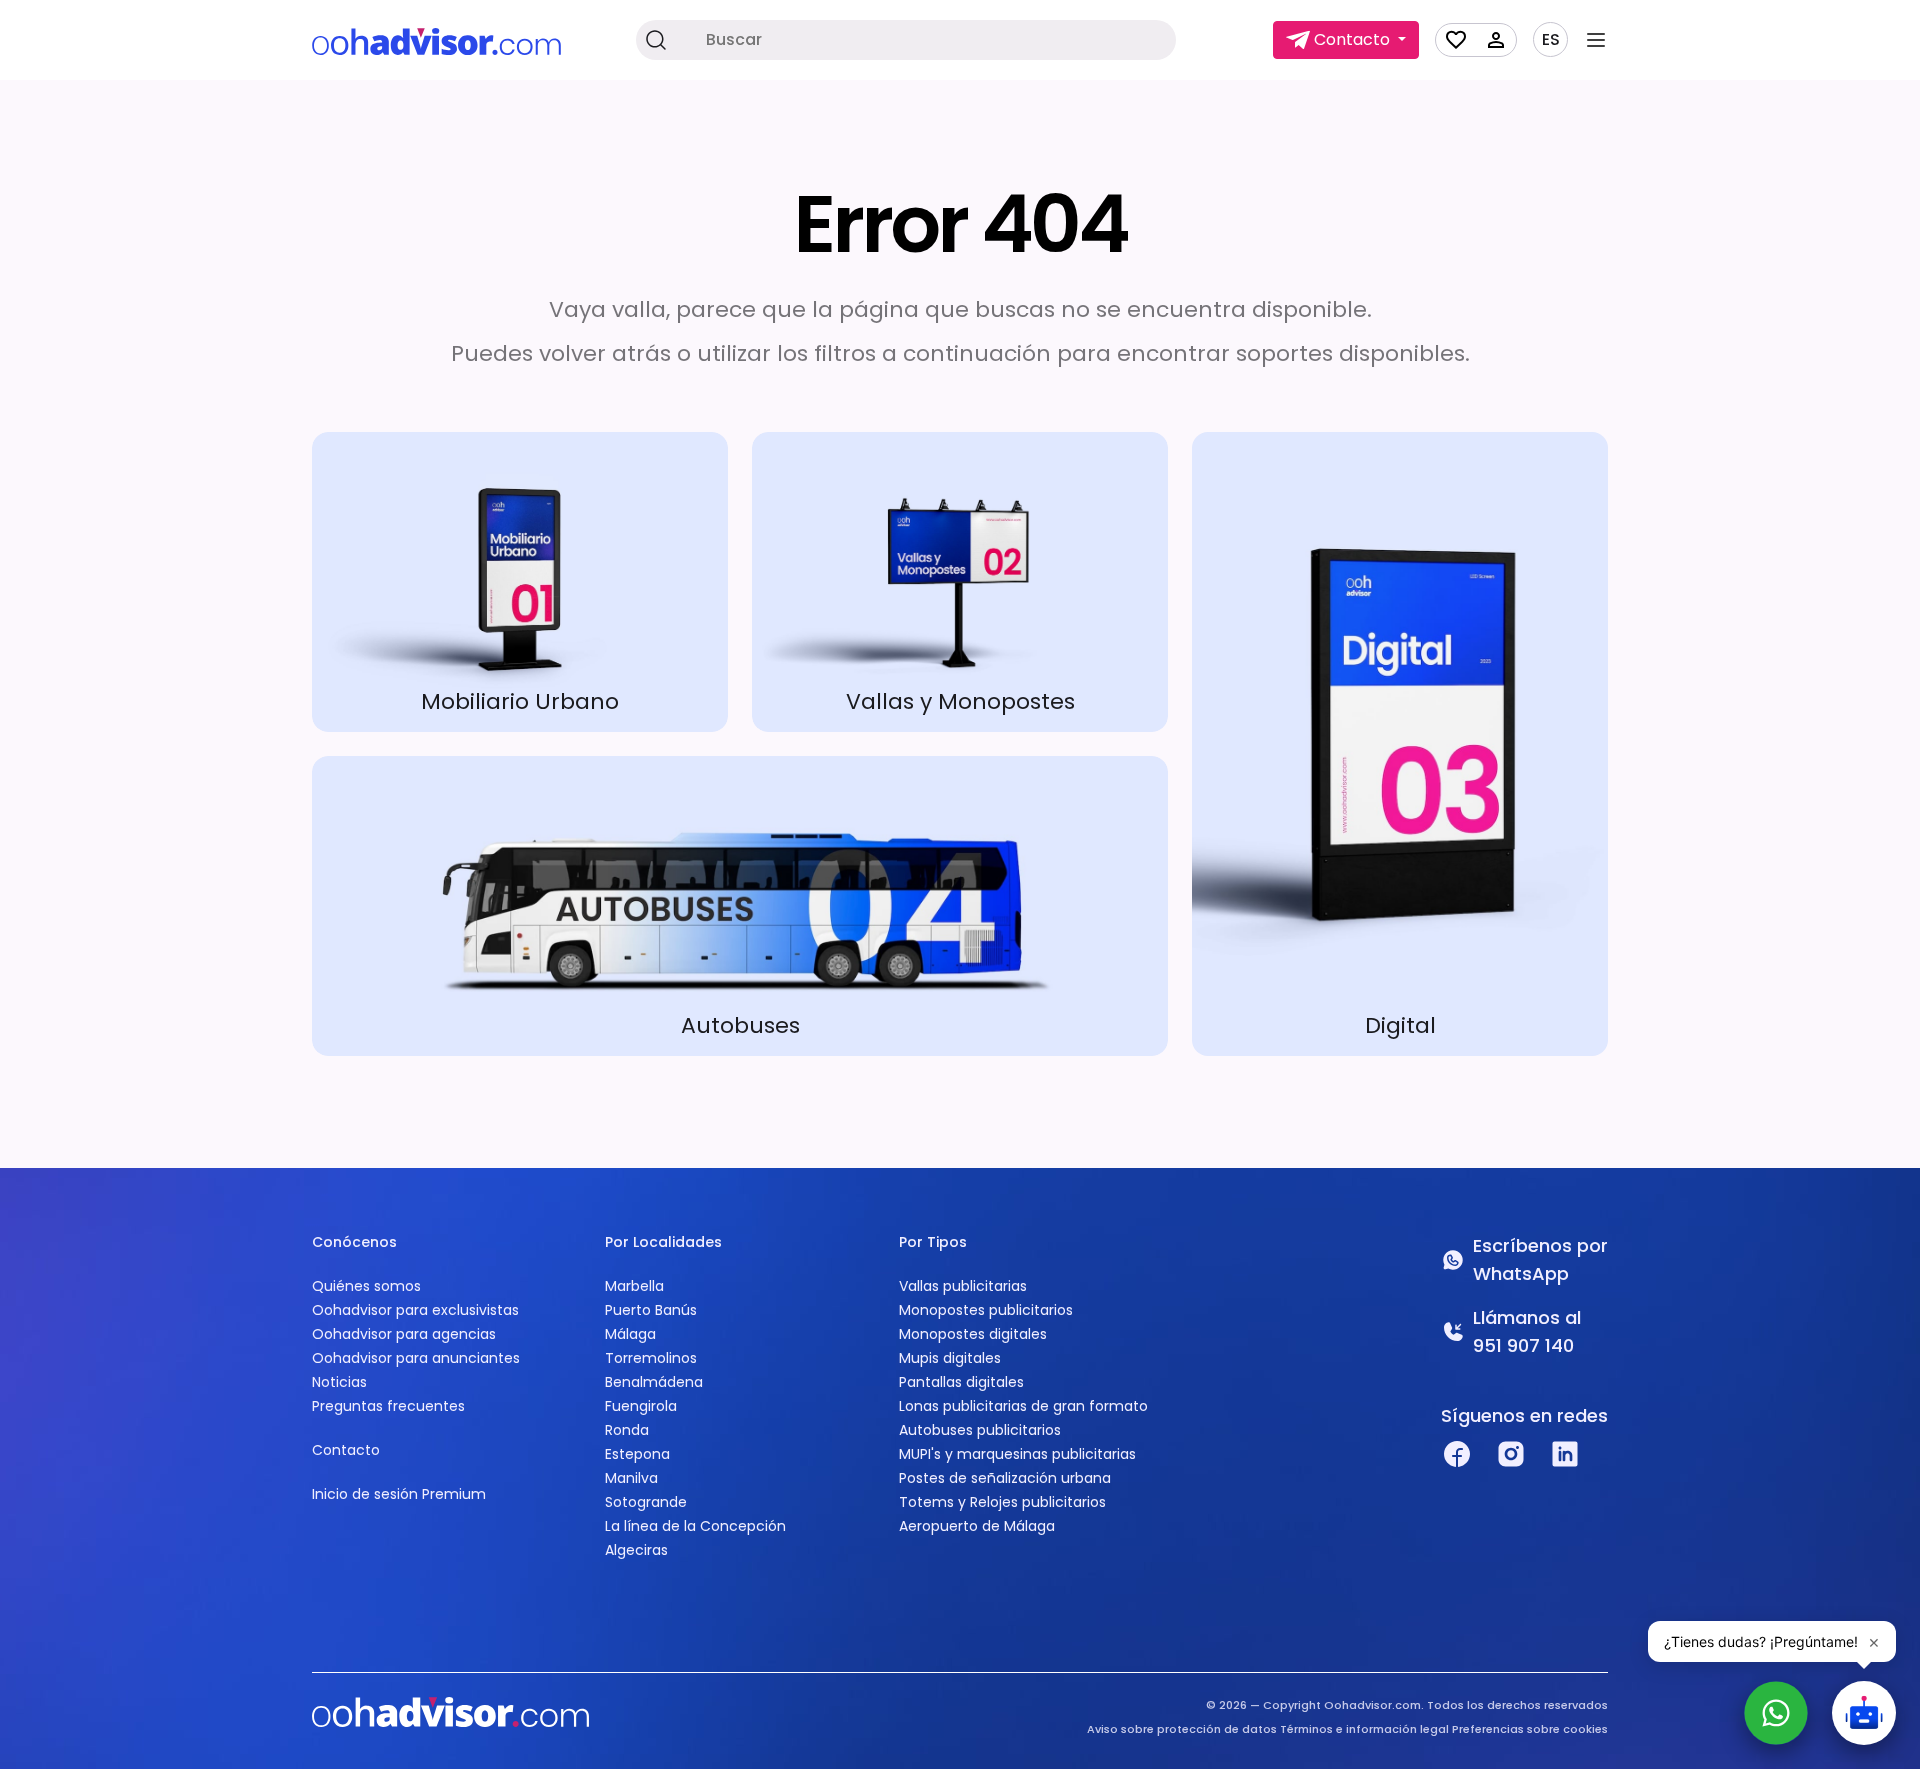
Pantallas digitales (961, 1382)
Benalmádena (654, 1382)
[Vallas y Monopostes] (960, 582)
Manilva (631, 1478)
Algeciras (636, 1550)
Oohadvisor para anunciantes (416, 1358)
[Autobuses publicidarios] (740, 906)
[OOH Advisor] (436, 40)
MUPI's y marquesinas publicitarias (1017, 1454)
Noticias (339, 1382)
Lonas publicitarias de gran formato (1023, 1406)
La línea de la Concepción (695, 1526)
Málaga (630, 1334)
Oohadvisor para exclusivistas (415, 1310)
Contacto (346, 1450)
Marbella (634, 1286)
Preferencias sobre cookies (1530, 1729)
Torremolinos (651, 1358)
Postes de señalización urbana (1005, 1478)
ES (1551, 40)
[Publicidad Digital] (1400, 744)
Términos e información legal (1364, 1729)
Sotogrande (646, 1502)
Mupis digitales (950, 1358)
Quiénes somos (366, 1286)
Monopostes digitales (973, 1334)
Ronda (627, 1430)
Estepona (637, 1454)
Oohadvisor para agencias (404, 1334)
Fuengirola (641, 1406)
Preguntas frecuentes (388, 1406)
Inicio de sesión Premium (399, 1494)
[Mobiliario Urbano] (520, 582)
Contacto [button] (1352, 39)
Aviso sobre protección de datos (1182, 1729)
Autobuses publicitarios (980, 1430)
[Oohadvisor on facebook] (1457, 1454)
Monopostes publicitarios (986, 1310)
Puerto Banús (651, 1310)
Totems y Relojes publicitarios (1002, 1502)
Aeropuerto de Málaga (977, 1526)
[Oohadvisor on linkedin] (1565, 1454)
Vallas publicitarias (963, 1286)
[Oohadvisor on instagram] (1511, 1454)
